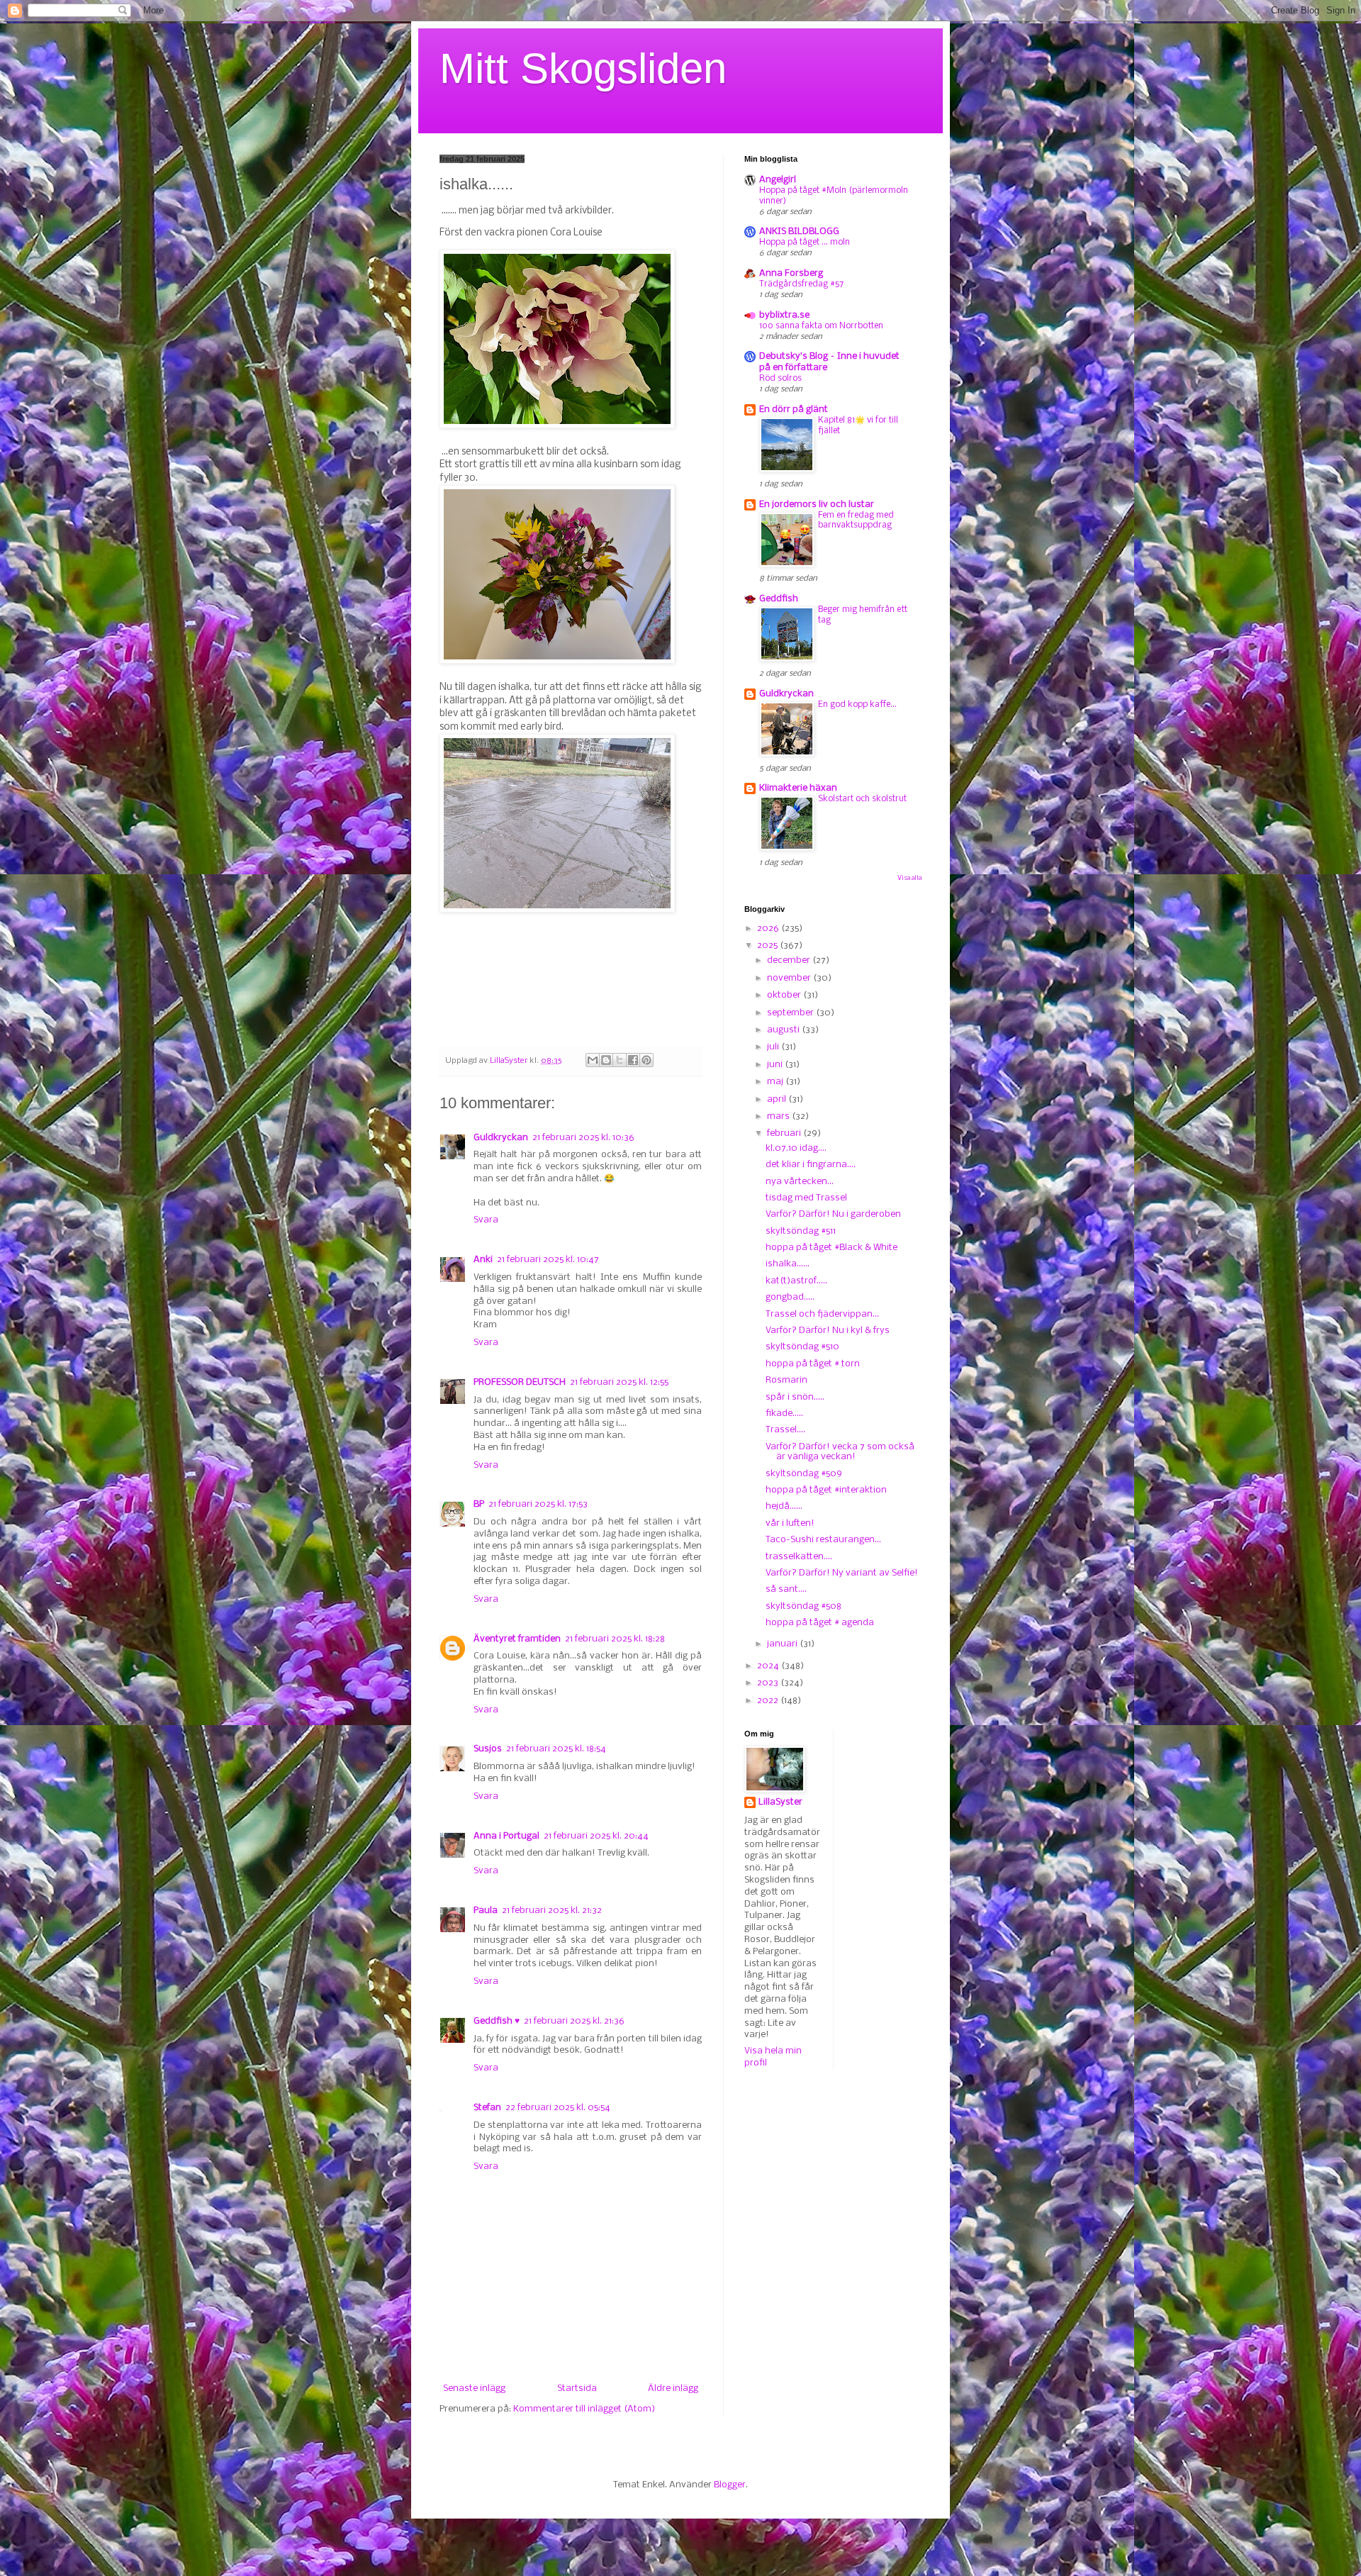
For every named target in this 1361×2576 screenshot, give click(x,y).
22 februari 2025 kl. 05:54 (558, 2108)
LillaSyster (780, 1802)
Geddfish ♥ (497, 2021)
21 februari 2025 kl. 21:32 (552, 1911)
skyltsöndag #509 (804, 1474)
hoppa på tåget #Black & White (831, 1248)
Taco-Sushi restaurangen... (823, 1540)
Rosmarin (786, 1380)
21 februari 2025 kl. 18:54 (556, 1749)
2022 (769, 1701)
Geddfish (779, 599)
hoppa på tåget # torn (813, 1364)
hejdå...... (784, 1506)
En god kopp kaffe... (857, 704)
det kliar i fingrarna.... (811, 1165)
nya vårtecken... (800, 1182)
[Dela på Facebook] (633, 1060)
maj (776, 1082)
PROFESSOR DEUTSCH (520, 1382)
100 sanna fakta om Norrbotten (821, 326)
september (791, 1013)
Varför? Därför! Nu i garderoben (833, 1214)
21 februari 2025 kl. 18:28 (615, 1639)
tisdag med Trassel (806, 1198)
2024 (769, 1666)
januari (783, 1644)
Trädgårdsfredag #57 (801, 284)
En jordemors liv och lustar (817, 504)
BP (479, 1504)
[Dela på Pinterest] (646, 1060)
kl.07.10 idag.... (796, 1148)
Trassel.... (785, 1430)
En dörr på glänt (794, 409)
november (790, 978)
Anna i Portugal (506, 1836)
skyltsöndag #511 (801, 1231)
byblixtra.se (784, 315)
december (790, 960)
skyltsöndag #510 (802, 1347)
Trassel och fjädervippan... (822, 1314)
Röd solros (780, 378)
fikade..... (784, 1414)
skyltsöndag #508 (803, 1606)
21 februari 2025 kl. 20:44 (596, 1836)
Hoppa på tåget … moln (805, 242)
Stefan (487, 2108)
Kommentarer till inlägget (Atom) (584, 2409)
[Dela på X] (620, 1060)
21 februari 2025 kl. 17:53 (538, 1504)
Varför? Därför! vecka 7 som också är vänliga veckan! (840, 1452)
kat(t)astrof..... (796, 1281)
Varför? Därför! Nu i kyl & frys (828, 1331)
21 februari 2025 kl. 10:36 (583, 1138)
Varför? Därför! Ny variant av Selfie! (842, 1573)
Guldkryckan (501, 1138)
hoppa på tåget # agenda (820, 1623)
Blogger (730, 2485)
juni (776, 1065)
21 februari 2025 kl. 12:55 (619, 1382)
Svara (486, 1220)
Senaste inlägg (474, 2388)
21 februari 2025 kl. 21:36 (574, 2021)
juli (774, 1047)
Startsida (577, 2388)
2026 (769, 929)
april (778, 1099)
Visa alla (909, 878)
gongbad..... (790, 1297)
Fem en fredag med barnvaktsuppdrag (856, 520)
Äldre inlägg (673, 2388)
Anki (483, 1260)
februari (785, 1133)
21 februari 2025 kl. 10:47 (548, 1260)
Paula (486, 1911)
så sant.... (786, 1589)
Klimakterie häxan (798, 788)
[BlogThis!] (606, 1060)
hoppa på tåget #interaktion (826, 1490)
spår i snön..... (795, 1397)
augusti (784, 1030)
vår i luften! (790, 1523)
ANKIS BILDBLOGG (799, 232)
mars (779, 1116)
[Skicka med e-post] (593, 1060)
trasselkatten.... (799, 1557)
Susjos (488, 1749)
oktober (785, 995)
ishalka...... (788, 1264)
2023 (769, 1683)
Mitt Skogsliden (583, 68)
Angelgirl (778, 180)
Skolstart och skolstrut (862, 799)
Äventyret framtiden (517, 1639)
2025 (768, 946)
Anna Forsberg (791, 273)
